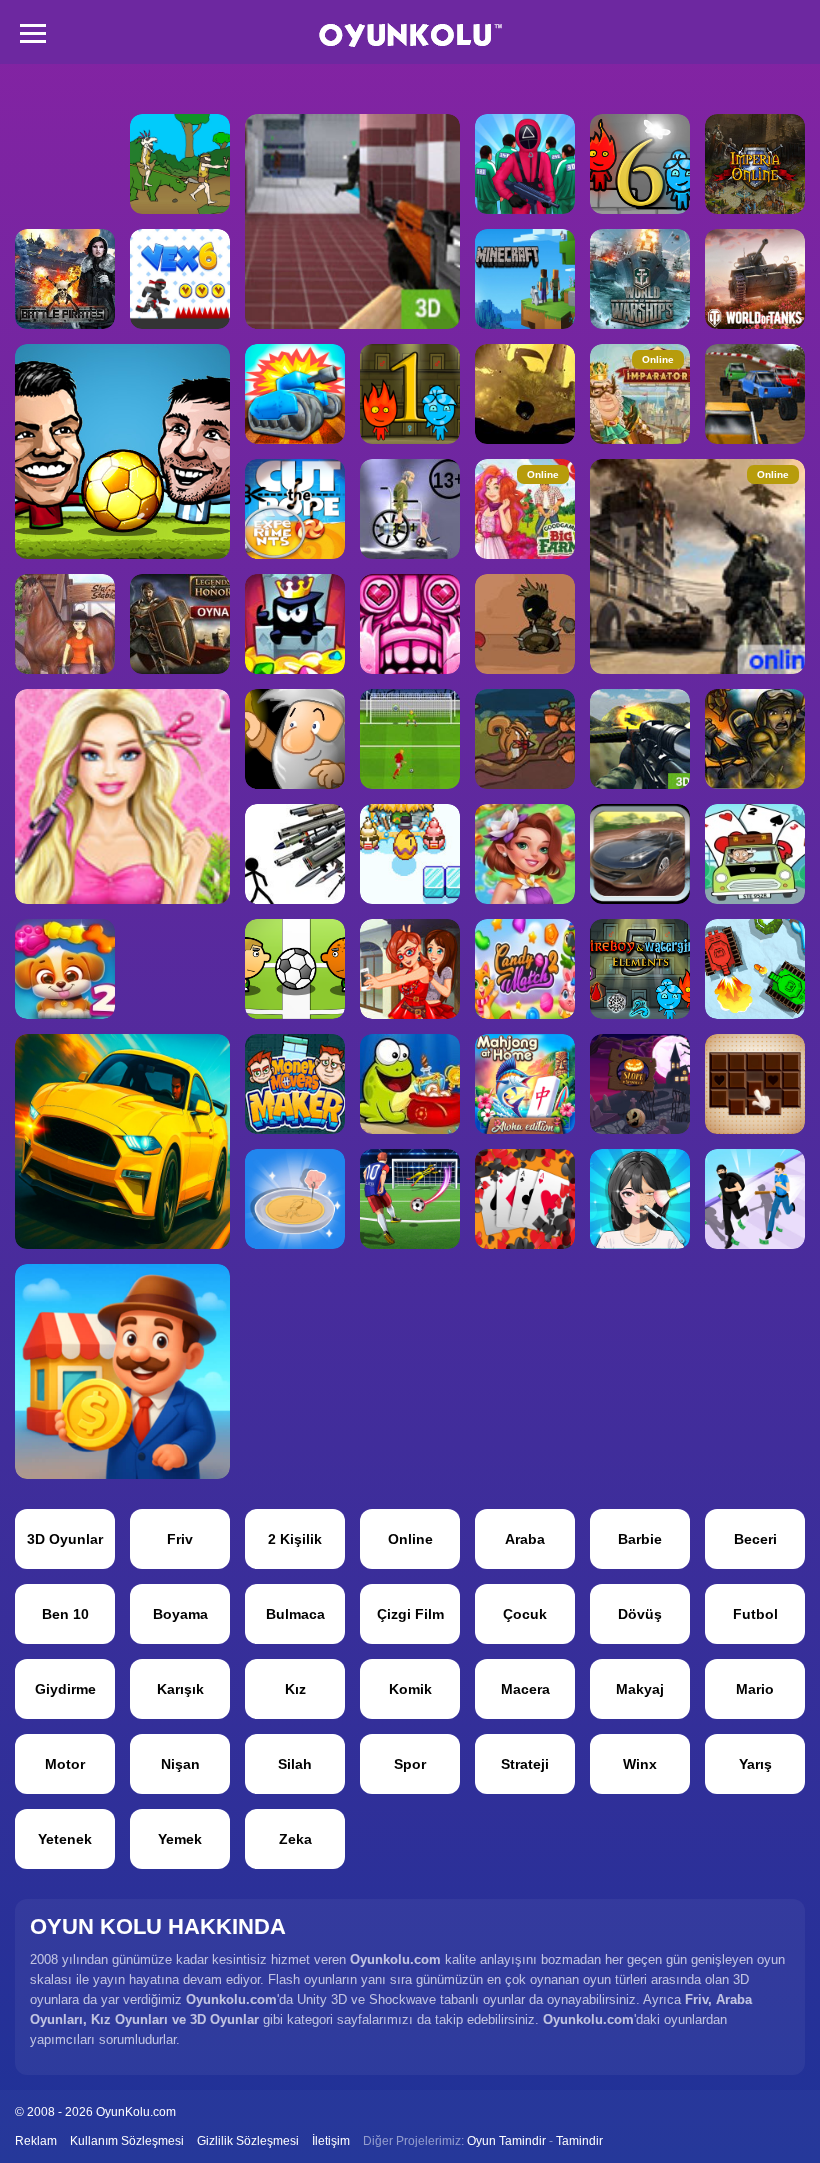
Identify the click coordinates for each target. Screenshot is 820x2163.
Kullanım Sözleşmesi (127, 2141)
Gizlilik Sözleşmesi (248, 2141)
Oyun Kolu (410, 35)
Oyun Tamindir (506, 2141)
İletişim (331, 2141)
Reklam (36, 2141)
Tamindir (579, 2141)
